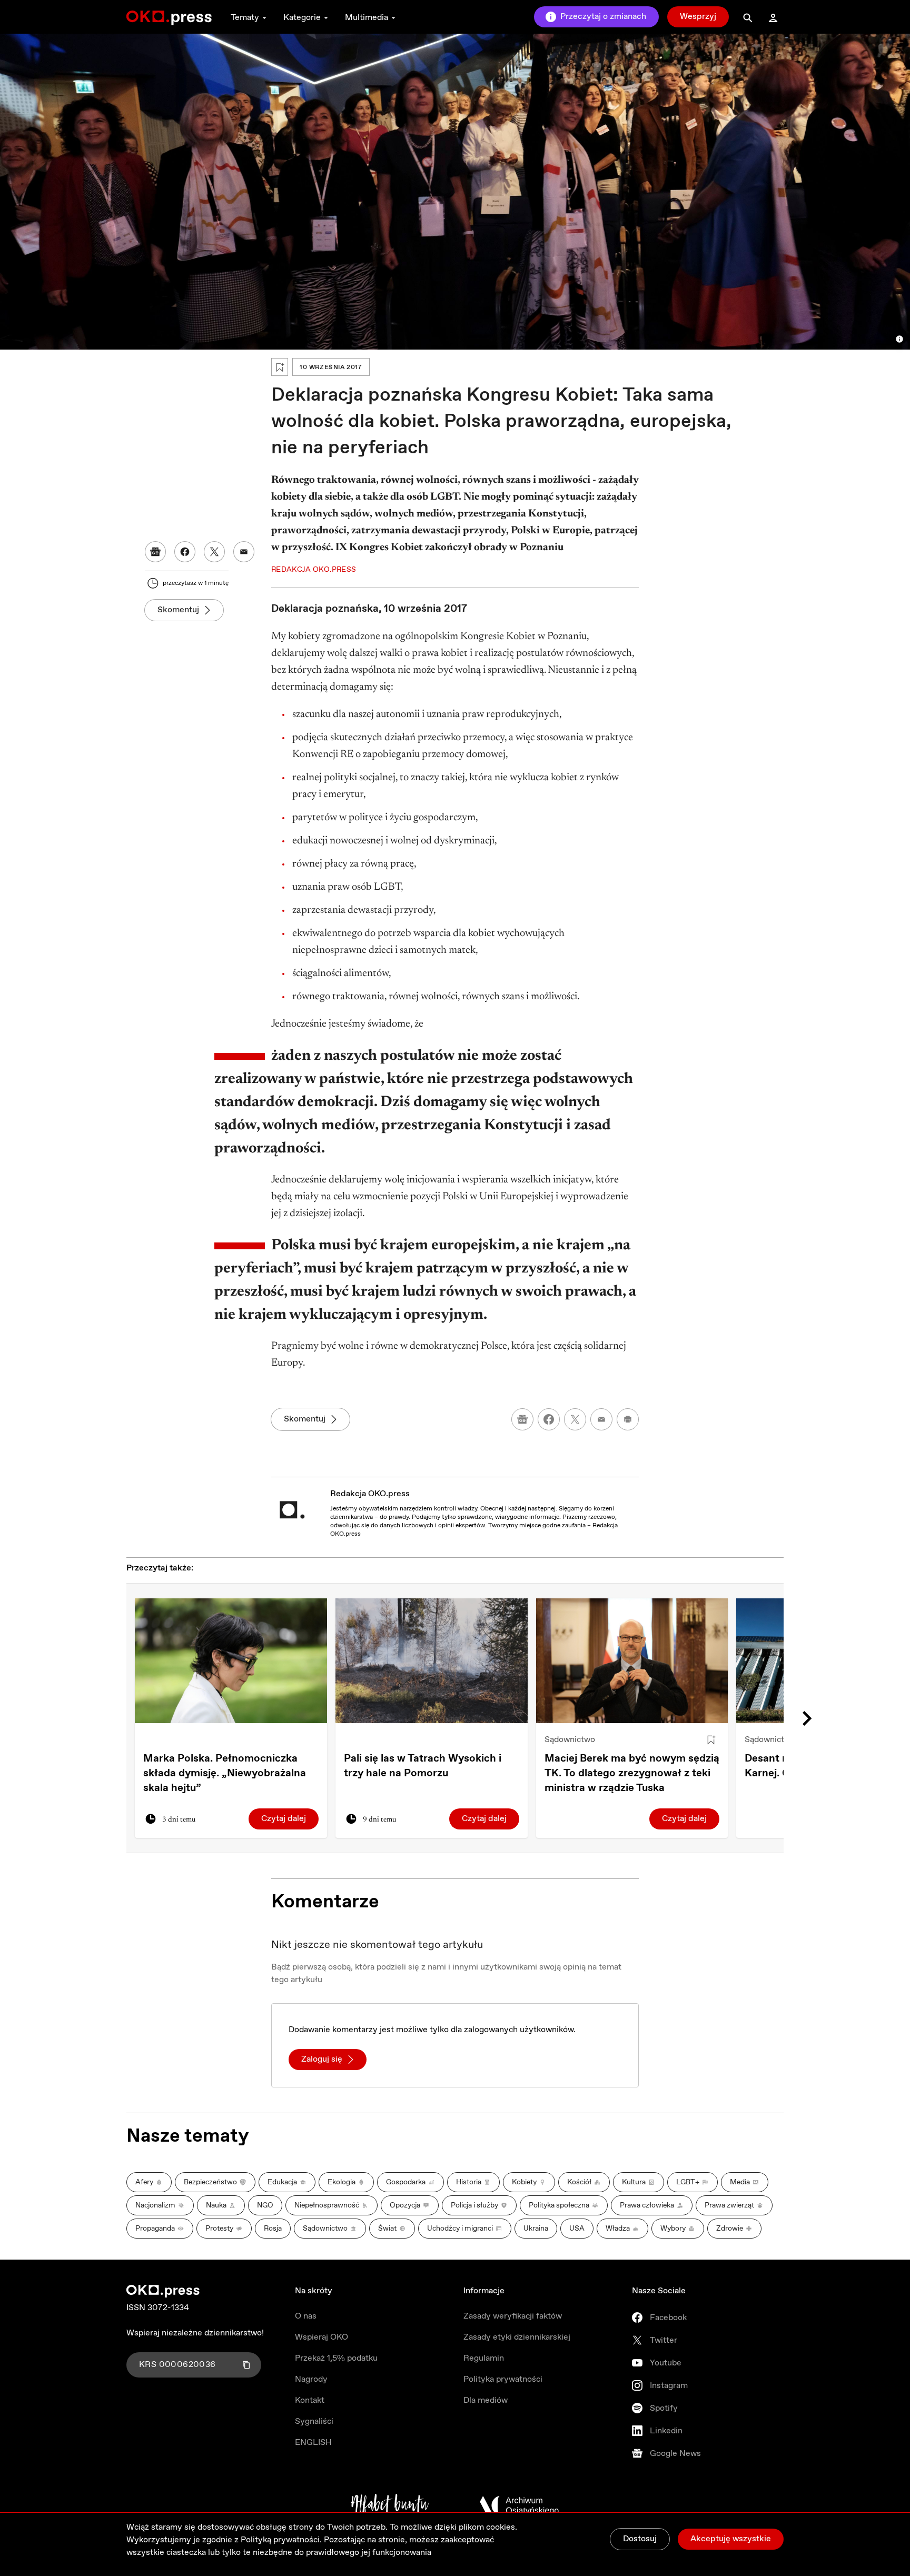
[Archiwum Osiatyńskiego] (519, 2505)
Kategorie (302, 18)
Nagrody (311, 2379)
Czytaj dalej (284, 1819)
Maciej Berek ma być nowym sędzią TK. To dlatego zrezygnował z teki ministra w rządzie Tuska (632, 1773)
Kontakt (310, 2400)
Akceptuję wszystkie (731, 2539)
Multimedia (367, 18)
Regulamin (484, 2358)
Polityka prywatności (503, 2379)
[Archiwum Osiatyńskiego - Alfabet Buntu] (390, 2505)
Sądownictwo (570, 1740)
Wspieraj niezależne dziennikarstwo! (195, 2333)
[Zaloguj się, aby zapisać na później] (711, 1740)
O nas (306, 2316)
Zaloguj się (322, 2059)
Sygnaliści (314, 2421)
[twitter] (575, 1419)
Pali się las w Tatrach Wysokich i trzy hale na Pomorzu (423, 1766)
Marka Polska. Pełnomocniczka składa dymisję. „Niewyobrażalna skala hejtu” (225, 1773)
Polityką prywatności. (281, 2540)
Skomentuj (178, 610)
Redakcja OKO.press (370, 1494)
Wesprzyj (698, 17)
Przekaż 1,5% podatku (336, 2358)
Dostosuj (640, 2539)
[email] (601, 1419)
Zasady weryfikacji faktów (513, 2316)
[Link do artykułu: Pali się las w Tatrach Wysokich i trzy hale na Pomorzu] (432, 1661)
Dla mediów (486, 2400)
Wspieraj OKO (322, 2337)
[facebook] (549, 1419)
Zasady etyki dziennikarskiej (517, 2337)
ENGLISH (313, 2443)
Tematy (245, 18)
